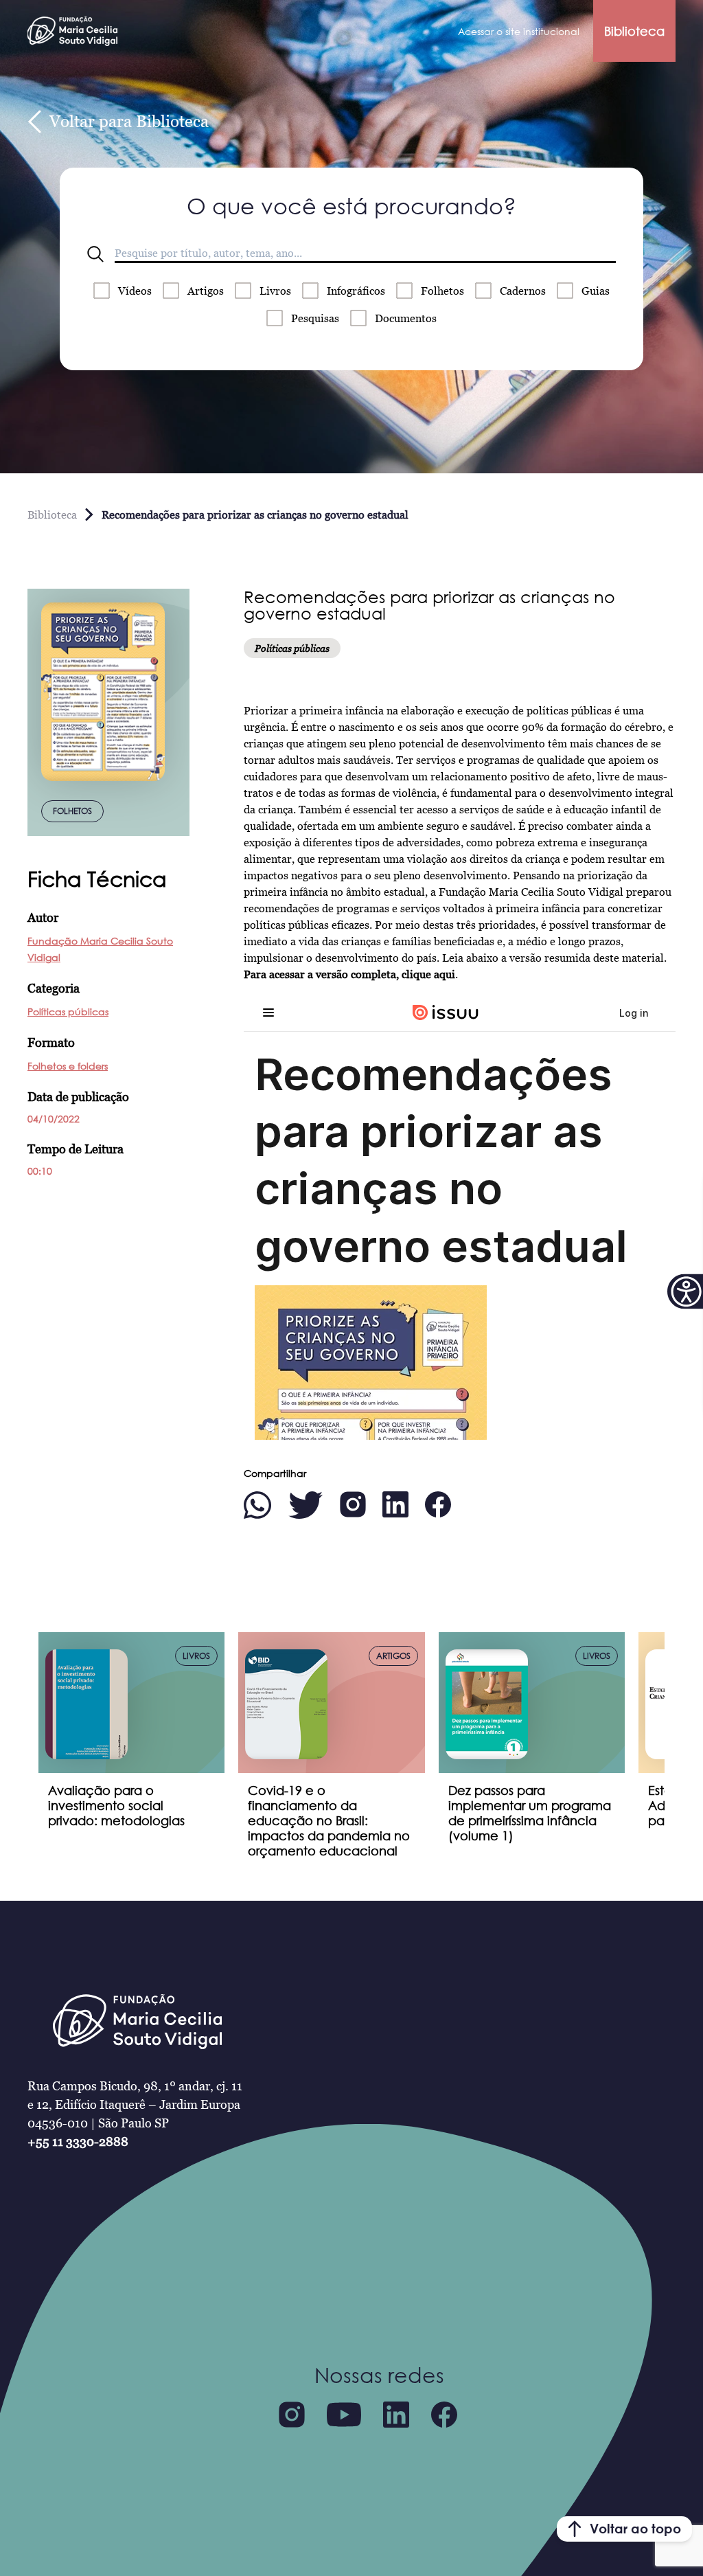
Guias (596, 291)
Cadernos (523, 291)
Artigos (206, 291)
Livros (275, 291)
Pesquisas (315, 318)
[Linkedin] (396, 2415)
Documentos (406, 318)
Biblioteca (634, 31)
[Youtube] (344, 2415)
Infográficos (356, 291)
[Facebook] (444, 2415)
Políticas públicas (68, 1012)
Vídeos (135, 291)
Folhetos (442, 291)
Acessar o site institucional (519, 31)
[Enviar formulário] (95, 254)
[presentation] (22, 1706)
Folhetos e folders (68, 1066)
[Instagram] (292, 2415)
